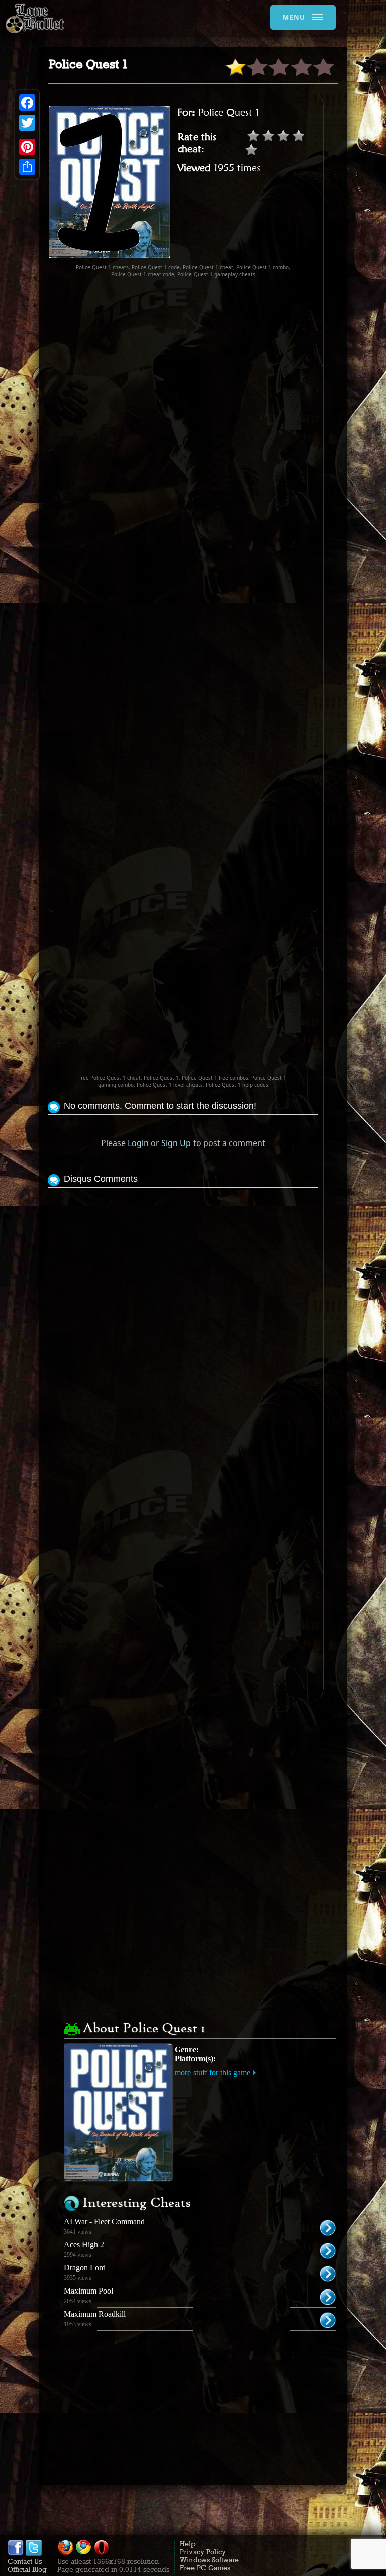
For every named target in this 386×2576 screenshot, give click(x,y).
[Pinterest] (27, 147)
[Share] (27, 167)
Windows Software (209, 2560)
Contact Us (25, 2561)
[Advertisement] (217, 363)
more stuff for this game (213, 2073)
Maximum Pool (88, 2291)
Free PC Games (205, 2568)
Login (138, 1143)
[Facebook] (27, 103)
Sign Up (176, 1143)
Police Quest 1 (229, 112)
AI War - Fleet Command (104, 2221)
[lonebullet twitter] (34, 2553)
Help (188, 2544)
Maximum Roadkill (95, 2314)
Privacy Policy (203, 2552)
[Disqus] (183, 1316)
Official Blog (27, 2569)
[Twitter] (27, 123)
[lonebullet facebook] (16, 2553)
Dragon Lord (85, 2268)
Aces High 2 (84, 2245)
